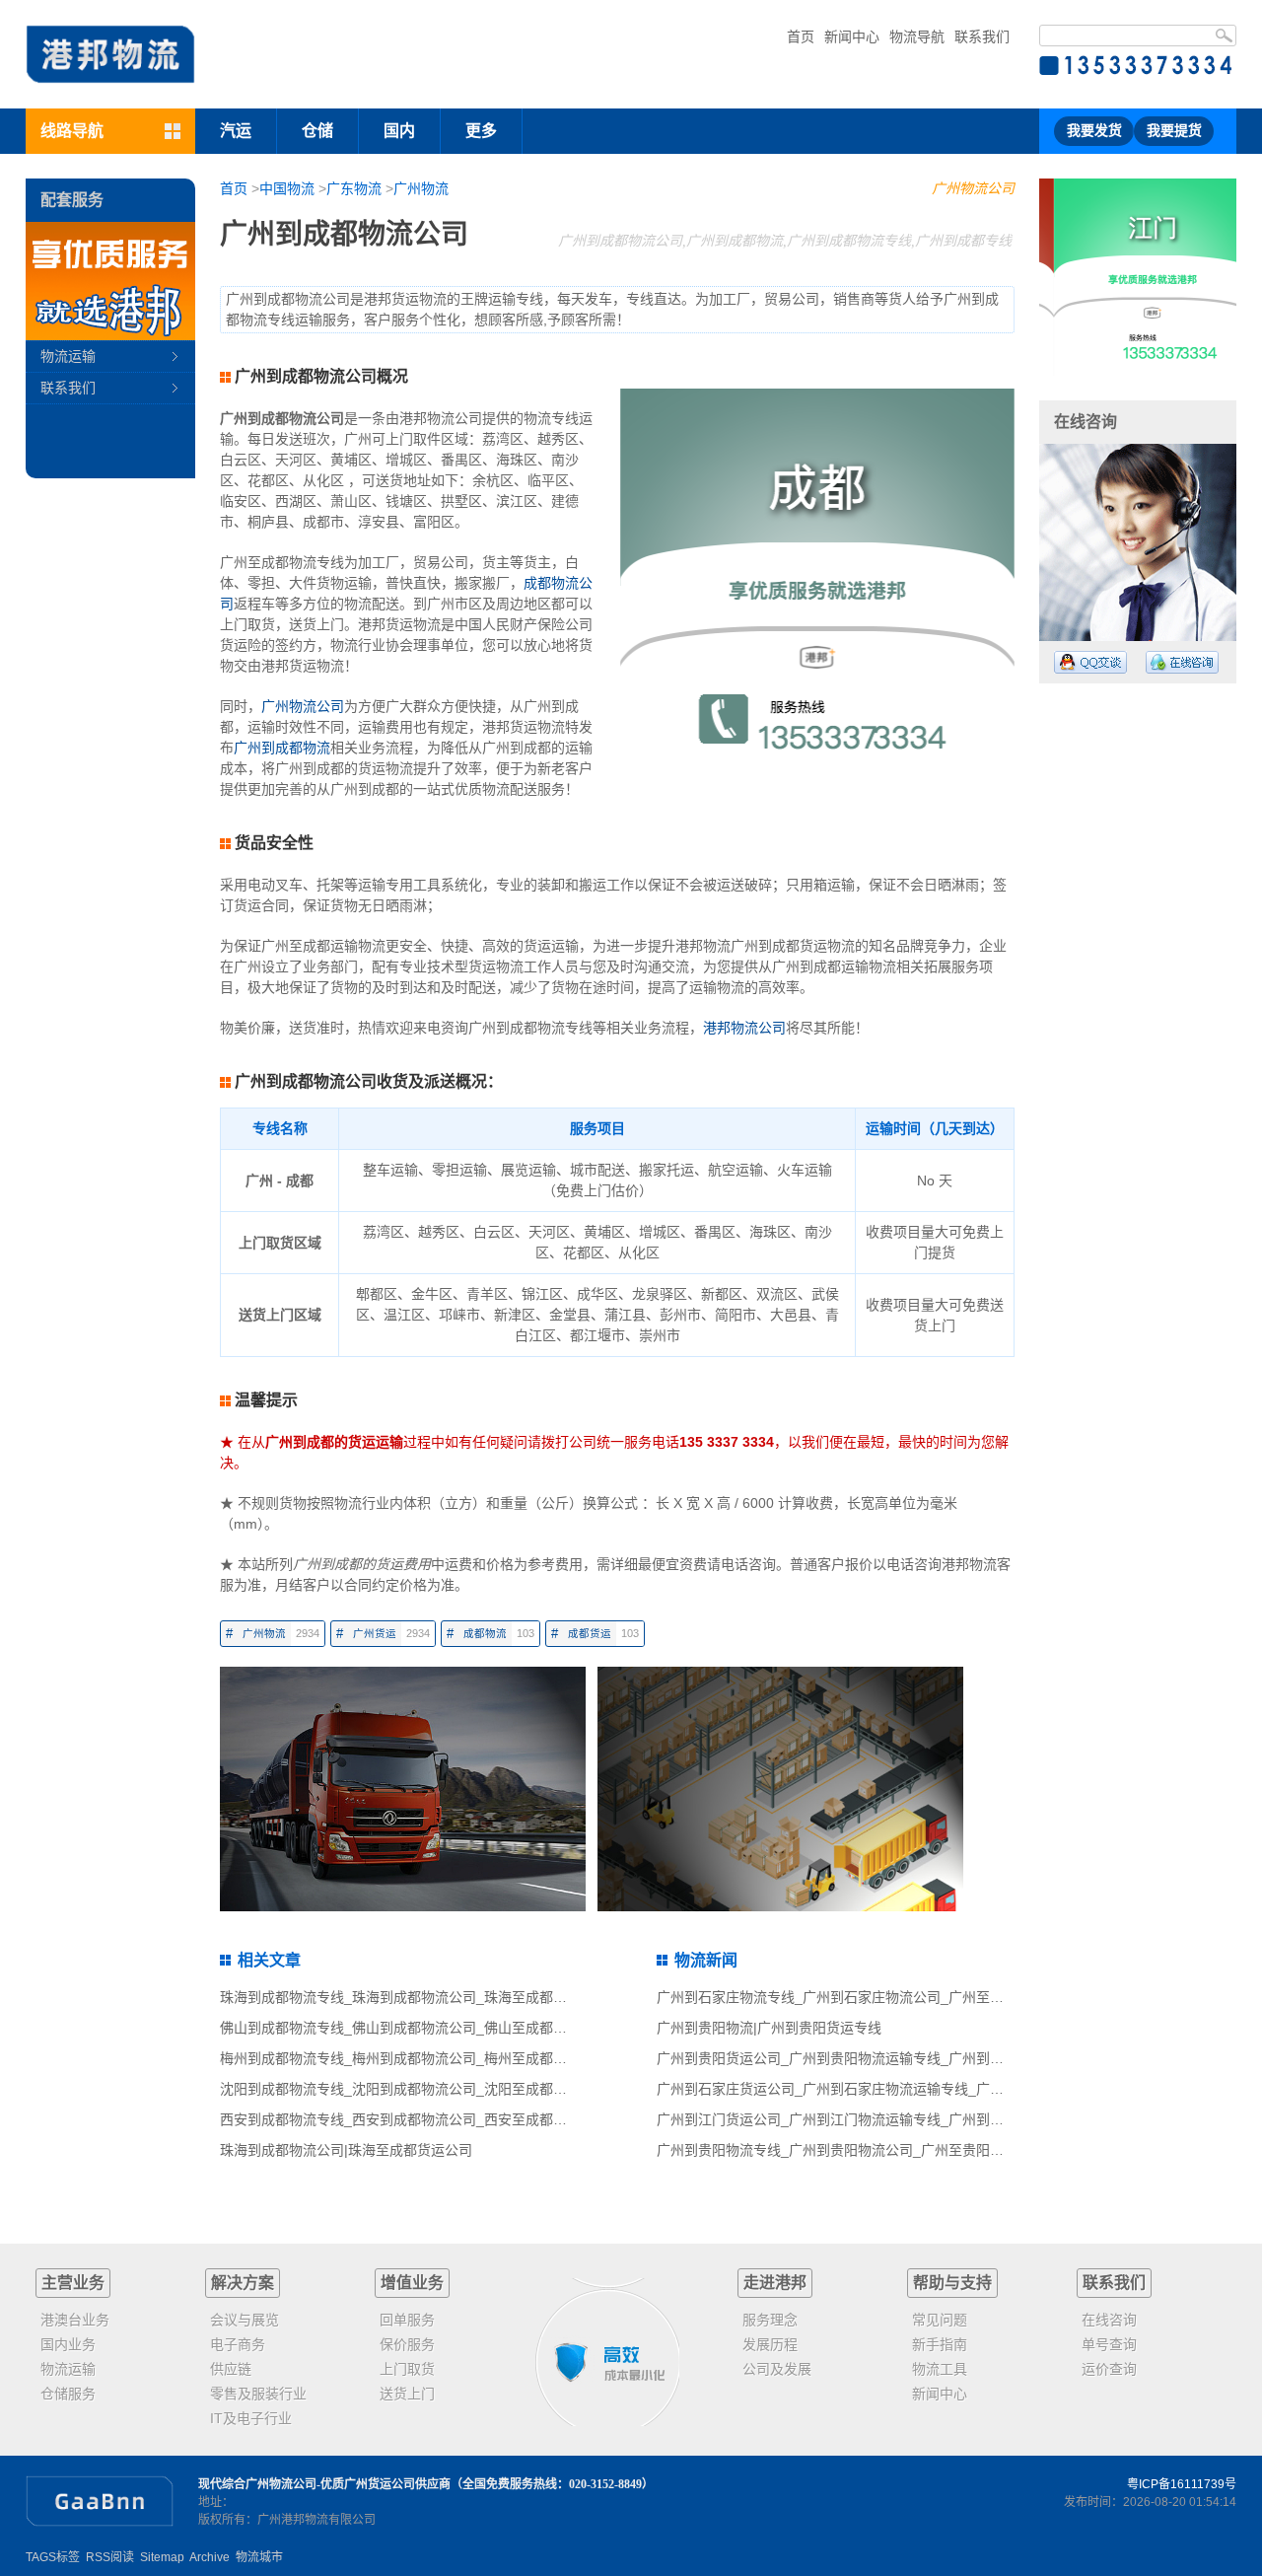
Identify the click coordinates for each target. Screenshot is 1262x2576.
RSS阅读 (110, 2557)
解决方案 (243, 2283)
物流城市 (259, 2557)
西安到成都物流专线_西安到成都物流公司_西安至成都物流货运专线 (428, 2119)
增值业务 (412, 2283)
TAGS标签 (53, 2557)
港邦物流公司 (744, 1028)
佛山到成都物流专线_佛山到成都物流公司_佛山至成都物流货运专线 (428, 2028)
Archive (210, 2557)
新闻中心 (852, 36)
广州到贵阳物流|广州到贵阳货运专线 (769, 2028)
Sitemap (162, 2557)
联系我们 (982, 36)
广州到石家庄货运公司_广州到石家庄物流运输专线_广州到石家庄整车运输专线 (899, 2089)
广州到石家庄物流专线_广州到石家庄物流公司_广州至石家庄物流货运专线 (885, 1997)
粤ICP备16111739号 (1182, 2484)
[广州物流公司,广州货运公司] (110, 54)
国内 (399, 131)
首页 (801, 36)
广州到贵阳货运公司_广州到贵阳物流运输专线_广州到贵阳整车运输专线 (878, 2058)
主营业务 (73, 2283)
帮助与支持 (952, 2283)
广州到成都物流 (282, 748)
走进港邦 (775, 2283)
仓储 (317, 131)
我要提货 (1174, 131)
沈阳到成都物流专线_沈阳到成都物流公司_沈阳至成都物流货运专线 (428, 2089)
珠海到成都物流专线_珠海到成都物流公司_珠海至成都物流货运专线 (428, 1997)
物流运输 (68, 356)
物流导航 (917, 36)
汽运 (236, 131)
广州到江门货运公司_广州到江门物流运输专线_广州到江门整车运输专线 (878, 2119)
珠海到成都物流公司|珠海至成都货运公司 (346, 2150)
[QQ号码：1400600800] (1090, 662)
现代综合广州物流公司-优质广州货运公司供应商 (324, 2484)
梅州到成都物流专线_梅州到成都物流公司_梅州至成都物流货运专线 (428, 2058)
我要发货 (1094, 131)
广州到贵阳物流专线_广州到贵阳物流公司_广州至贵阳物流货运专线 (865, 2150)
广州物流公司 (973, 188)
